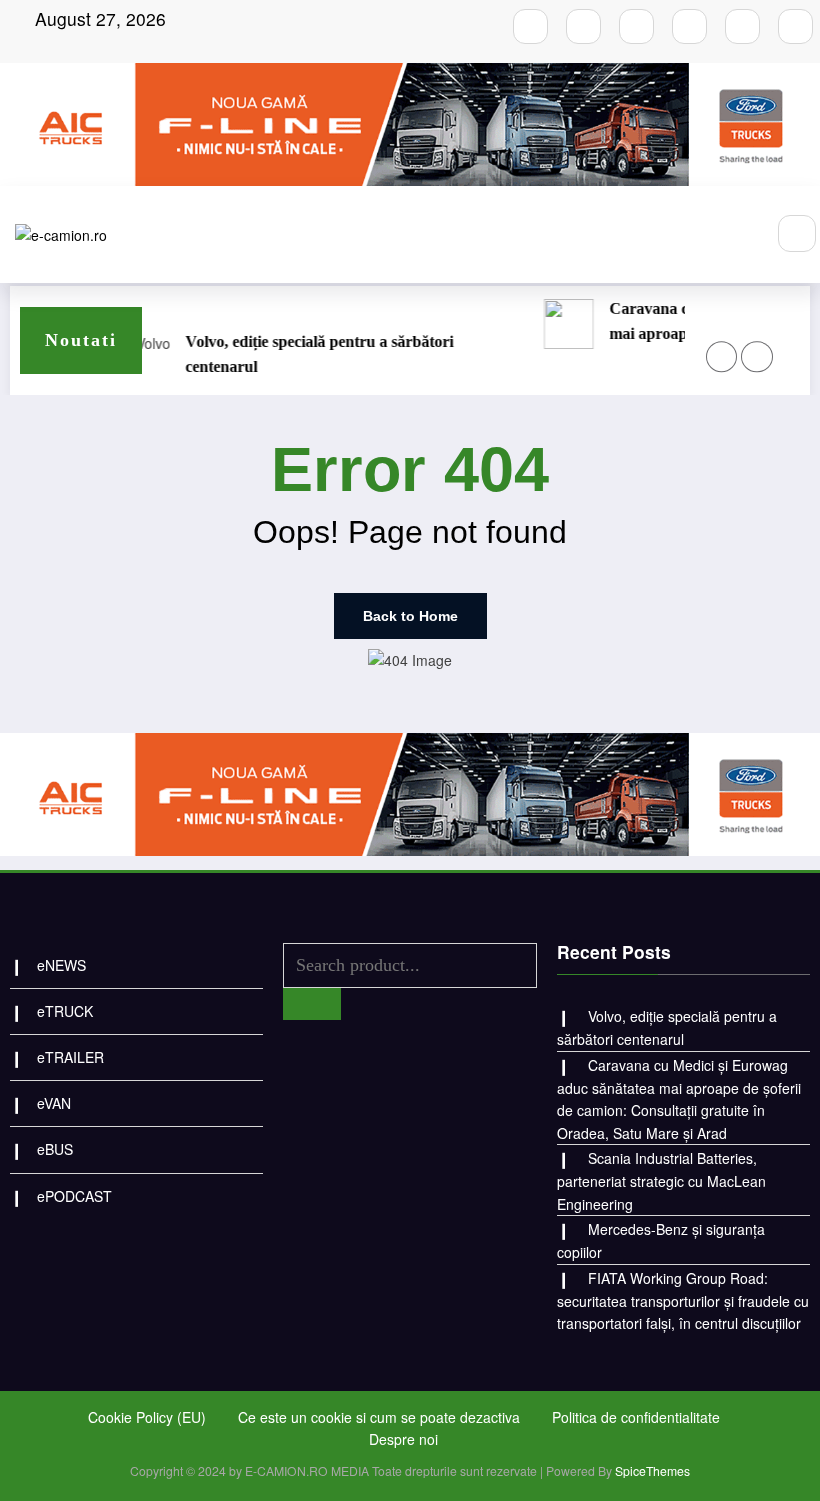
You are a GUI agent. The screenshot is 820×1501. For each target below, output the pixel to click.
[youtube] (636, 26)
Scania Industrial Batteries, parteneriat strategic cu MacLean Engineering (576, 354)
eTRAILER (70, 1057)
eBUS (55, 1149)
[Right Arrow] (756, 356)
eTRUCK (65, 1011)
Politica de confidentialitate (636, 1417)
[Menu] (738, 234)
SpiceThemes (652, 1470)
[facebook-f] (530, 26)
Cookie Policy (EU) (147, 1417)
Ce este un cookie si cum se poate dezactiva (379, 1417)
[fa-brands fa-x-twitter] (689, 26)
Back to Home (410, 616)
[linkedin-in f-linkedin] (795, 26)
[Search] (797, 234)
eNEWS (61, 965)
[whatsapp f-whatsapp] (742, 26)
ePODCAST (74, 1196)
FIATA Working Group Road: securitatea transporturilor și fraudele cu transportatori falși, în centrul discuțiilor (683, 1301)
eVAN (54, 1103)
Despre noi (403, 1439)
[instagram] (583, 26)
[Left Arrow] (721, 356)
